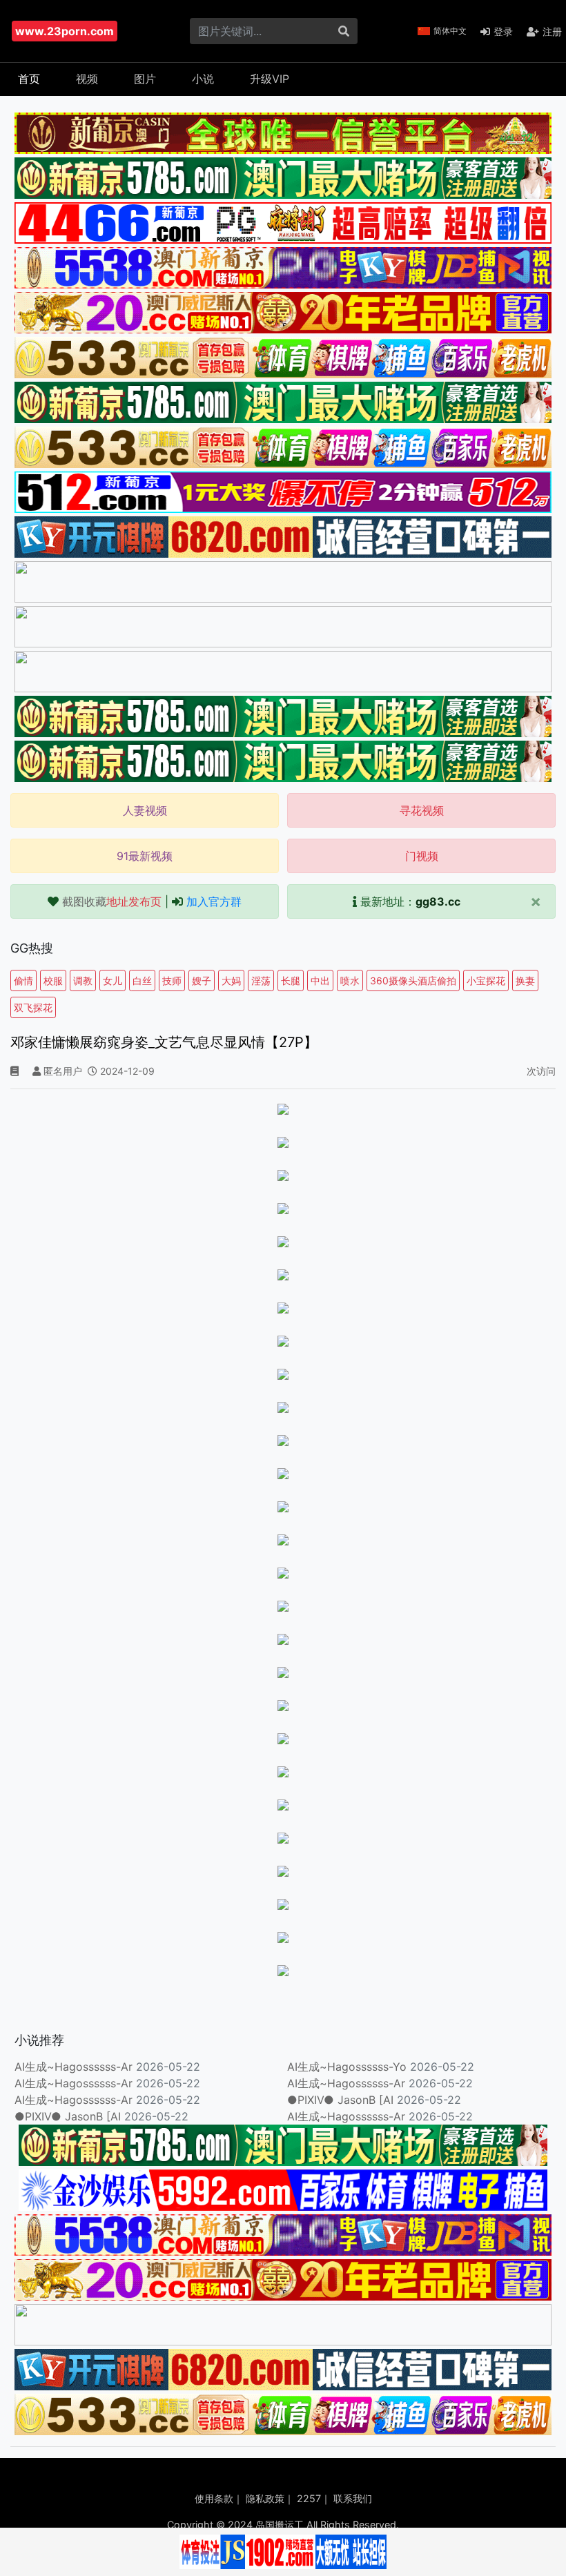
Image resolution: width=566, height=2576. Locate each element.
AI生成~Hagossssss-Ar (74, 2067)
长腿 (291, 980)
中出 (320, 980)
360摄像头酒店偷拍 (413, 980)
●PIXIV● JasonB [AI (340, 2100)
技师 (172, 980)
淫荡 (261, 980)
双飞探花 (33, 1007)
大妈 (231, 980)
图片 (145, 79)
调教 (83, 980)
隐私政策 (265, 2498)
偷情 (23, 980)
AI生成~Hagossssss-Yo (347, 2067)
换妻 (525, 980)
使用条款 (214, 2498)
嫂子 (202, 980)
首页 (29, 79)
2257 (309, 2498)
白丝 (142, 980)
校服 (53, 980)
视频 (87, 79)
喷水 (350, 980)
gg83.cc (438, 901)
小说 (203, 79)
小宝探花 (486, 980)
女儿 (113, 980)
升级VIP (270, 79)
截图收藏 (112, 901)
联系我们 (353, 2498)
